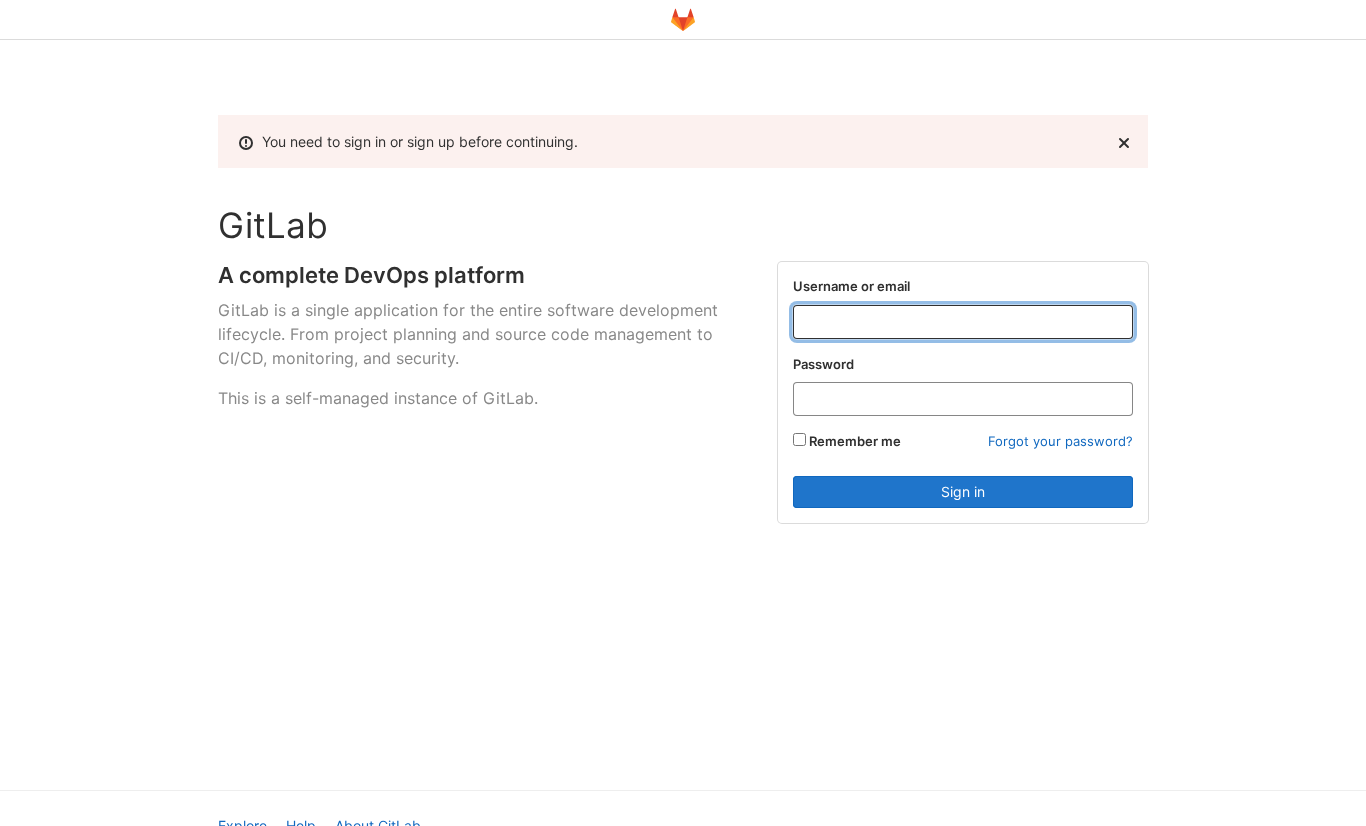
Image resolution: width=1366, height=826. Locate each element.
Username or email (851, 286)
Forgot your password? (1060, 441)
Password (823, 364)
